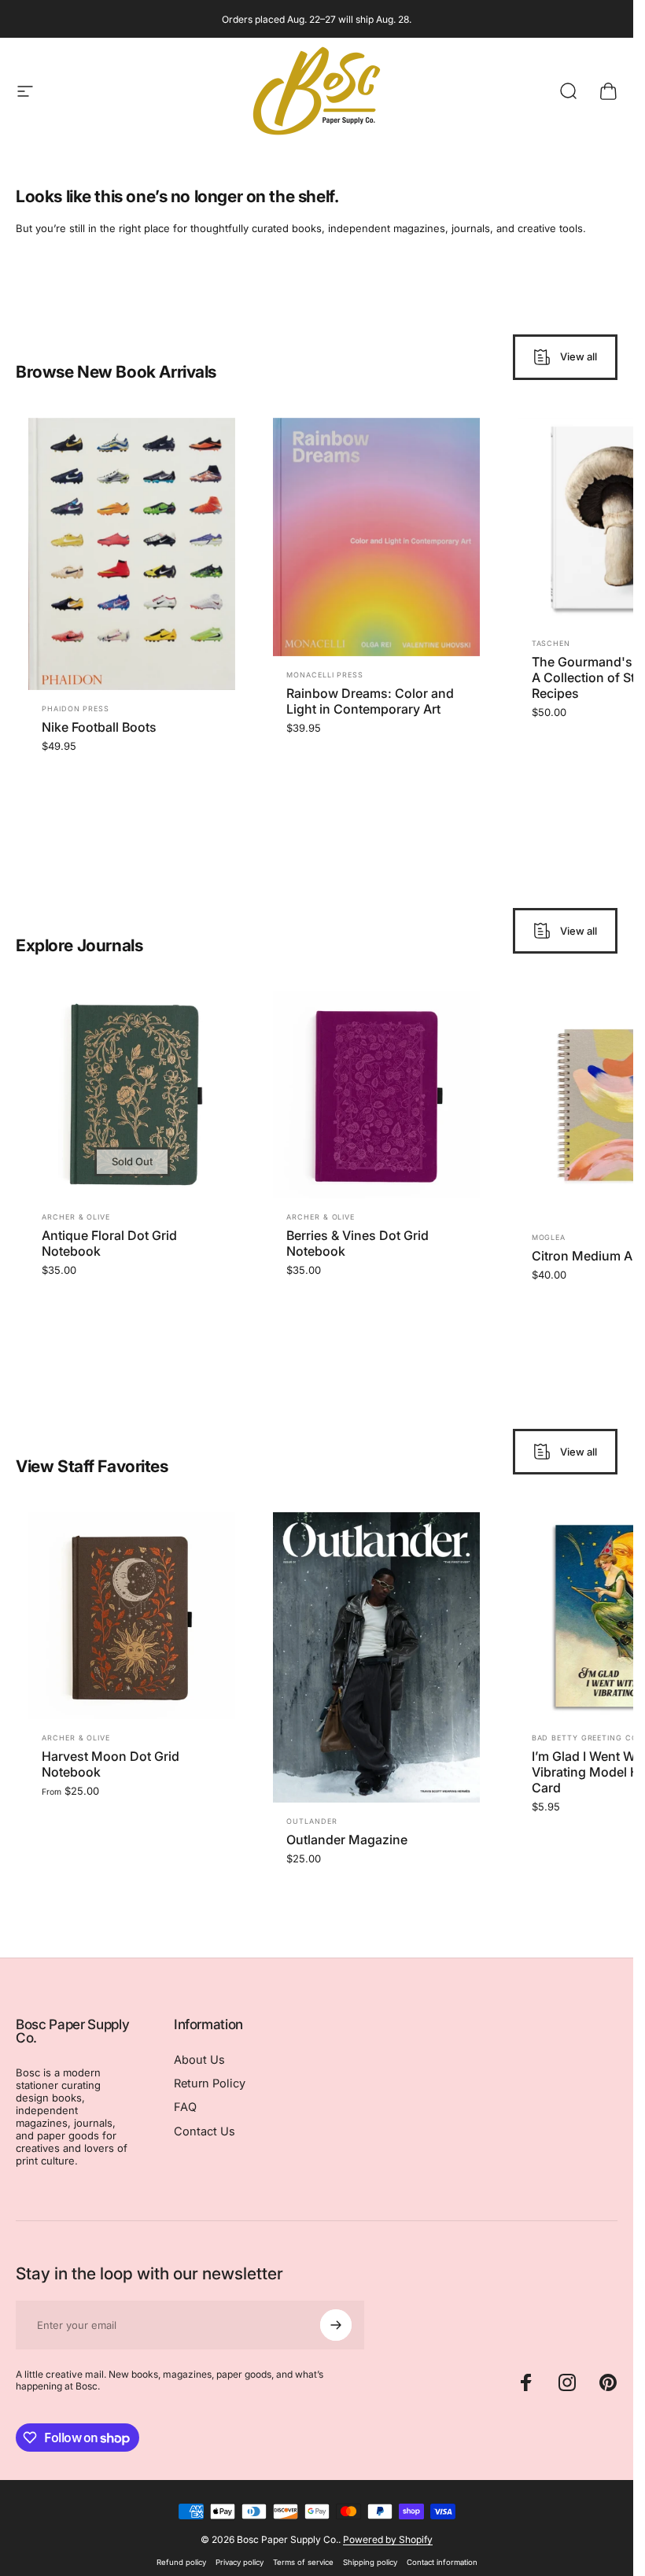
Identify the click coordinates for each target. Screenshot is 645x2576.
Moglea (549, 1236)
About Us (199, 2060)
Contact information (442, 2562)
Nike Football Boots (99, 727)
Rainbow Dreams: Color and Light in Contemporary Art (370, 701)
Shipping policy (370, 2562)
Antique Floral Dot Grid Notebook (109, 1243)
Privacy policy (240, 2562)
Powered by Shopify (388, 2539)
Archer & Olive (76, 1217)
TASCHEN (551, 643)
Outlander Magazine (347, 1840)
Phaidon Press (76, 709)
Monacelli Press (325, 675)
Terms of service (303, 2562)
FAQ (185, 2107)
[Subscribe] (336, 2325)
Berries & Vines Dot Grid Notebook (358, 1243)
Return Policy (210, 2083)
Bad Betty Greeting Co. (586, 1738)
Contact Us (205, 2131)
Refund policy (181, 2562)
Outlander (311, 1822)
